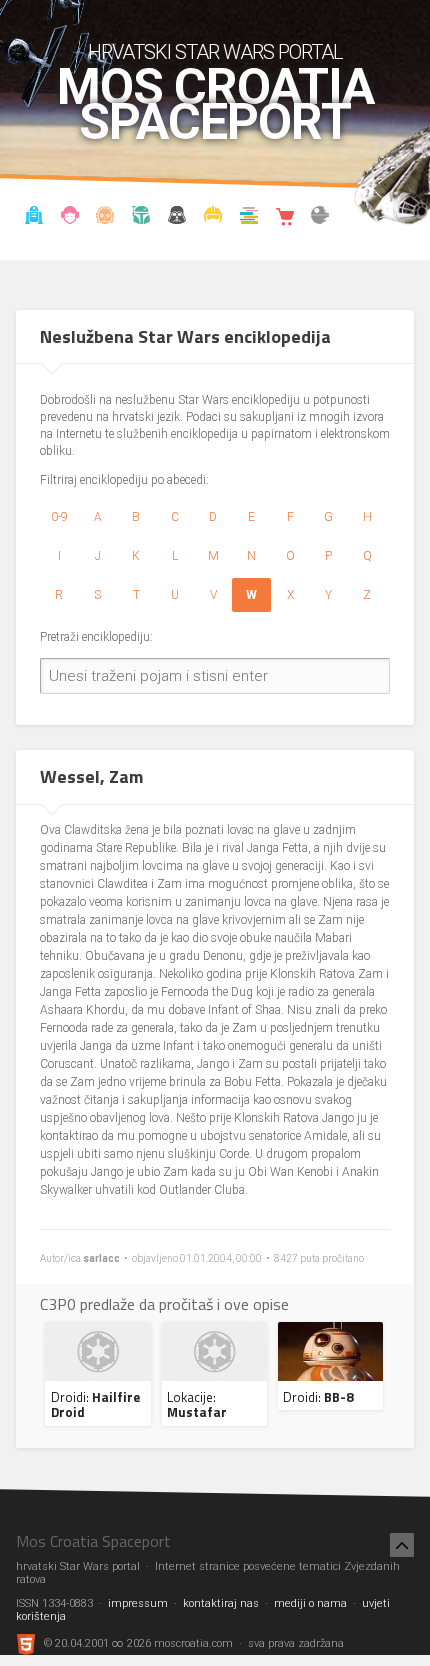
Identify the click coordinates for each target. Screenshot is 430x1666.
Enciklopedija (106, 218)
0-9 (59, 517)
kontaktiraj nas (221, 1603)
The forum (320, 218)
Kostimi (213, 218)
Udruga (177, 218)
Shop (285, 218)
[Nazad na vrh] (402, 1545)
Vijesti (34, 218)
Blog (70, 218)
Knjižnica (249, 218)
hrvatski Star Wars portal (215, 52)
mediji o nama (310, 1603)
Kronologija (141, 218)
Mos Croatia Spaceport (215, 105)
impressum (138, 1603)
